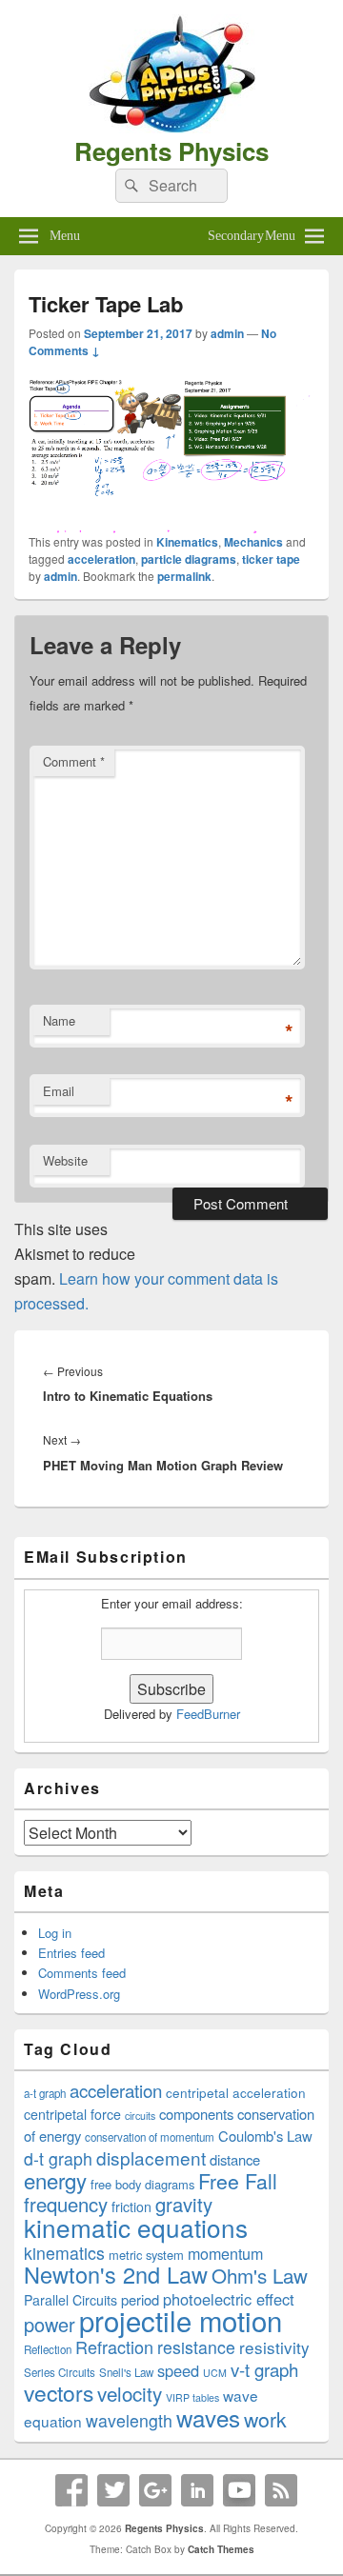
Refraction (114, 2346)
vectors (59, 2393)
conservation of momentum (150, 2137)
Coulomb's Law (265, 2136)
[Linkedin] (197, 2490)
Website (65, 1160)
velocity (130, 2393)
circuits (140, 2116)
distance (235, 2159)
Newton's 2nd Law (116, 2274)
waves (208, 2417)
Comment (74, 761)
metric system (146, 2255)
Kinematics (187, 542)
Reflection (48, 2349)
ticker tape (271, 559)
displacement (151, 2157)
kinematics (64, 2253)
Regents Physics (171, 151)
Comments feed (82, 1973)
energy (55, 2180)
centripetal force (72, 2114)
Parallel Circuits (71, 2300)
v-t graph (264, 2369)
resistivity (274, 2347)
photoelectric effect (229, 2299)
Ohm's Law (260, 2275)
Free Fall (238, 2181)
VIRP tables (192, 2397)
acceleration (101, 559)
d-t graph (58, 2158)
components (196, 2114)
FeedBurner (208, 1714)
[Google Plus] (155, 2490)
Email (59, 1091)
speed (178, 2370)
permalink (184, 576)
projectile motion (181, 2320)
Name (59, 1020)
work (265, 2419)
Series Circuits (60, 2372)
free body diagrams (142, 2184)
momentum (225, 2253)
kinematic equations (136, 2227)
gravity (184, 2204)
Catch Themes (221, 2549)
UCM (215, 2373)
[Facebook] (71, 2490)
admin (227, 333)
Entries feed (71, 1953)
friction (131, 2207)
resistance (196, 2347)
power (50, 2324)
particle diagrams (189, 559)
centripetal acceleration (236, 2092)
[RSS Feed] (281, 2490)
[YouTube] (239, 2490)
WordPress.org (79, 1994)
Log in (55, 1933)
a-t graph (45, 2093)
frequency (66, 2204)
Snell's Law (126, 2372)
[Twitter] (113, 2490)
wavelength (129, 2420)
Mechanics (253, 542)
